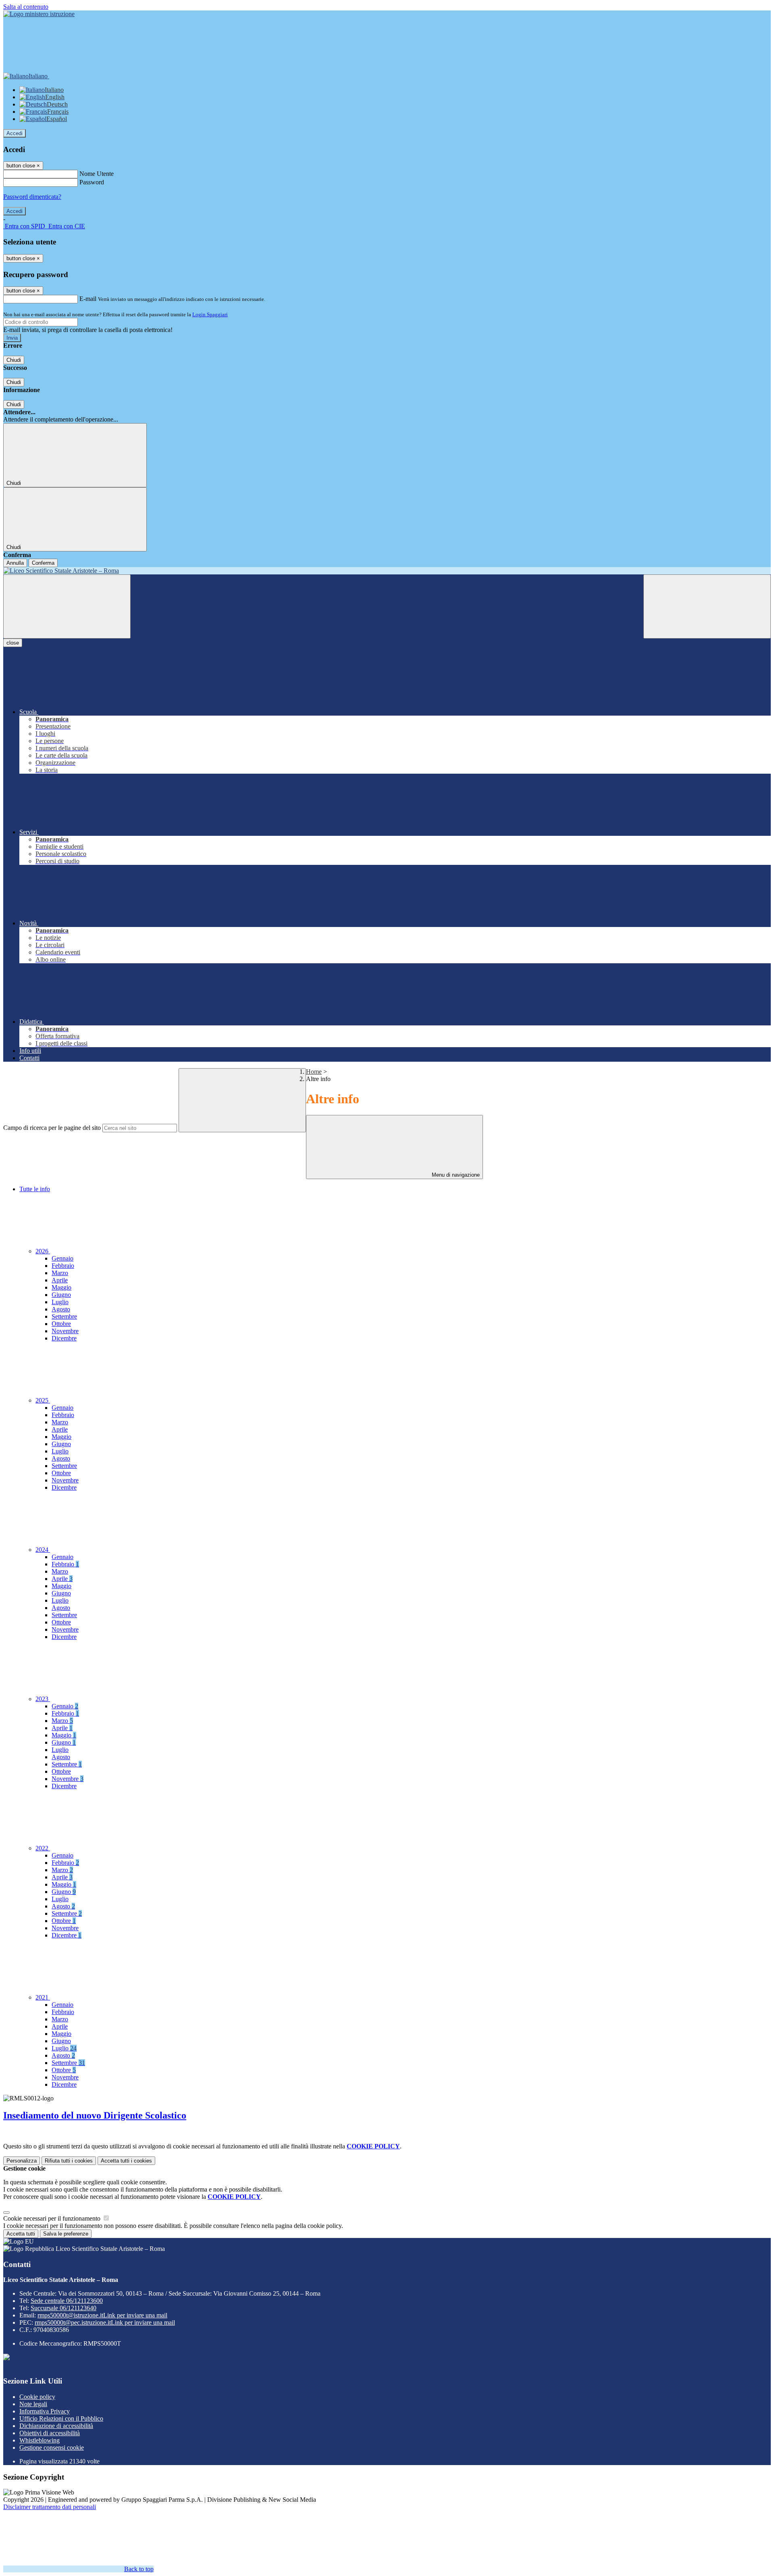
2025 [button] (43, 1400)
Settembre (64, 1316)
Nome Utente (97, 174)
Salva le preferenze (66, 2234)
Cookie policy (37, 2397)
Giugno (61, 1295)
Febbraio (63, 1266)
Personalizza (22, 2161)
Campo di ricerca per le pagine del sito (52, 1128)
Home (314, 1072)
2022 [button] (43, 1848)
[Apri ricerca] (707, 606)
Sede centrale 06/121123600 (67, 2301)
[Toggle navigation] (67, 606)
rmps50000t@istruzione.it (102, 2315)
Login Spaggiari (210, 314)
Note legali (33, 2404)
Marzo (60, 1273)
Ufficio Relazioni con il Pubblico (61, 2418)
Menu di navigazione (455, 1175)
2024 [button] (43, 1550)
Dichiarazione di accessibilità (56, 2426)
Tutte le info (35, 1189)
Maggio (61, 1287)
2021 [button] (43, 1997)
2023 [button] (43, 1699)
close (13, 643)
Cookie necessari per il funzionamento (53, 2218)
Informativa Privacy (45, 2411)
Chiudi (14, 360)
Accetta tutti (126, 2161)
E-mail (88, 299)
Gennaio (62, 1258)
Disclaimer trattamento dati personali (50, 2507)
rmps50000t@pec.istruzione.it (105, 2322)
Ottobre (61, 1324)
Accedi (15, 133)
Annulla (15, 563)
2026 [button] (43, 1251)
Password (92, 182)
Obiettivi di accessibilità (50, 2433)
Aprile (60, 1280)
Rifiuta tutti (69, 2161)
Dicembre (64, 1338)
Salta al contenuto (26, 7)
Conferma (43, 563)
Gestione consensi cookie (52, 2448)
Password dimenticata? (32, 197)
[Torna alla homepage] (387, 571)
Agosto (61, 1309)
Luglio (60, 1302)
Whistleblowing (40, 2440)
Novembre (65, 1331)
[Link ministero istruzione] (39, 14)
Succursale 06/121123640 (63, 2308)
